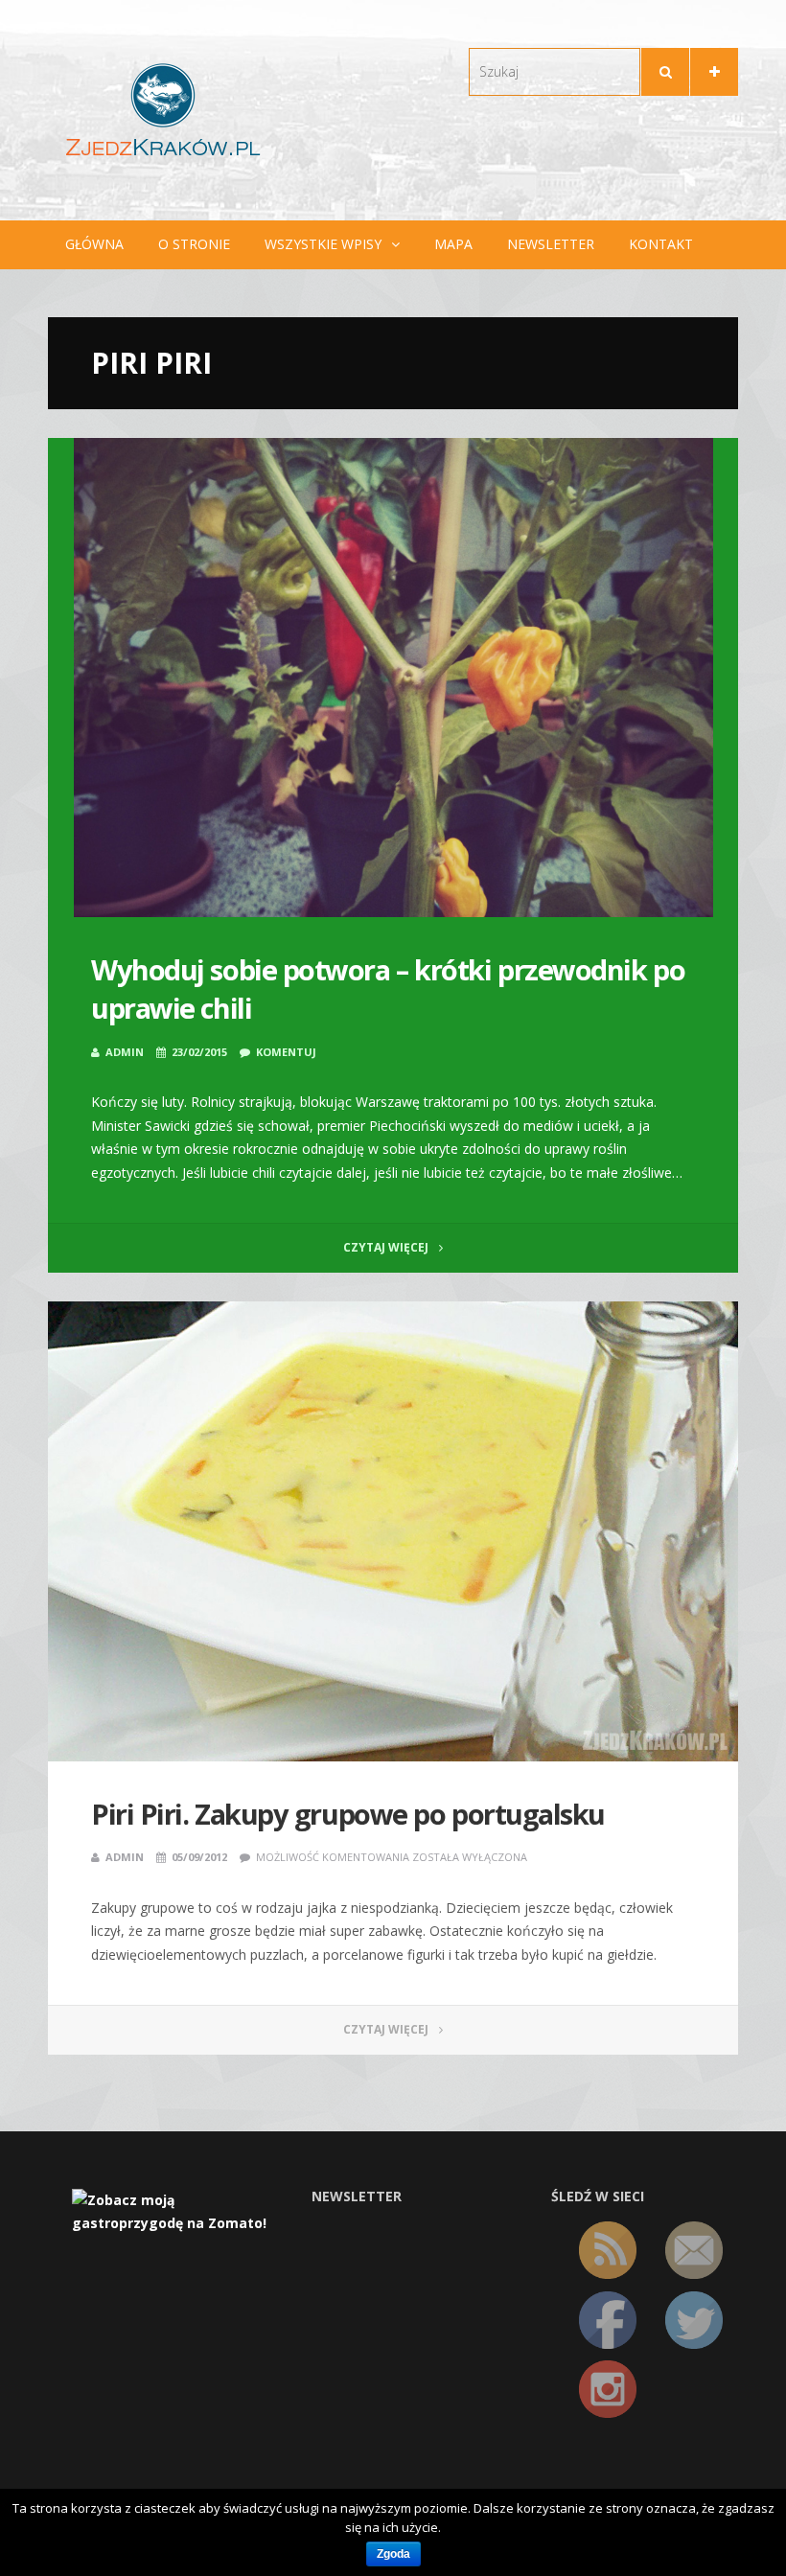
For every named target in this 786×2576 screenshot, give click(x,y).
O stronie (194, 244)
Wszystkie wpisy (323, 244)
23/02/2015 (199, 1052)
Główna (94, 244)
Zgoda (393, 2554)
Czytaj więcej (387, 1247)
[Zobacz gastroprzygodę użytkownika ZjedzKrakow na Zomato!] (177, 2210)
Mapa (453, 244)
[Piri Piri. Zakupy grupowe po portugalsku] (393, 1531)
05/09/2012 (199, 1857)
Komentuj (286, 1052)
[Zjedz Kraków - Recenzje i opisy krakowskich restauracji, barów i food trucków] (163, 109)
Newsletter (551, 244)
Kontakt (661, 244)
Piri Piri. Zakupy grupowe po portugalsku (348, 1814)
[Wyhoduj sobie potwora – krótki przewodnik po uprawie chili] (393, 678)
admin (125, 1052)
